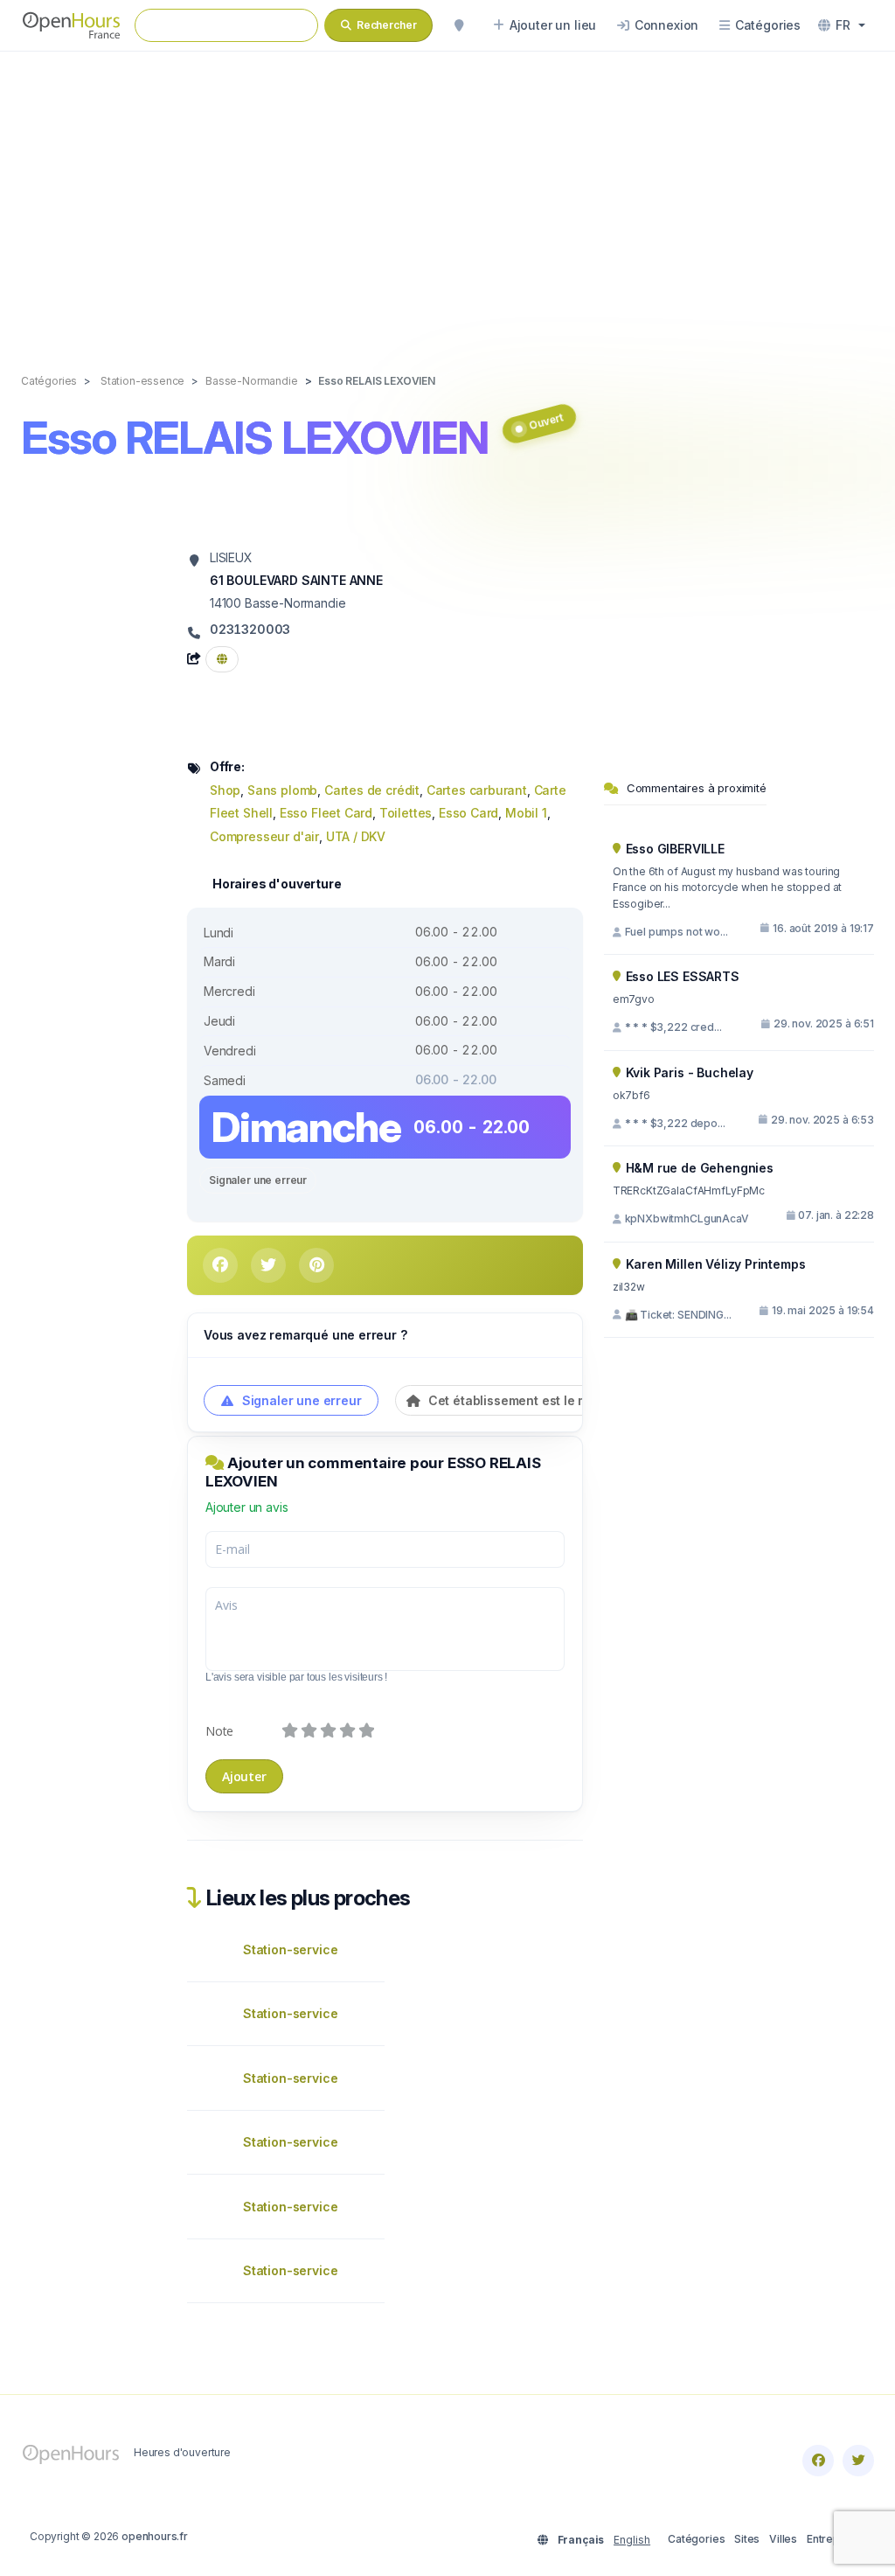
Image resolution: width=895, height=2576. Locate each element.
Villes (783, 2539)
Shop (225, 790)
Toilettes (406, 813)
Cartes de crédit (372, 790)
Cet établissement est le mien (516, 1400)
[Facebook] (818, 2461)
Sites (747, 2539)
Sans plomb (282, 790)
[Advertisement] (447, 194)
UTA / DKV (356, 836)
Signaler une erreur (258, 1180)
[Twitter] (858, 2461)
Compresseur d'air (264, 836)
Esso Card (468, 813)
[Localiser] (459, 25)
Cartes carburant (477, 790)
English (632, 2540)
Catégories (696, 2539)
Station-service (290, 1949)
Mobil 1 (526, 813)
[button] (842, 25)
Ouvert (547, 422)
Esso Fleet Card (326, 813)
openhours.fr (155, 2536)
